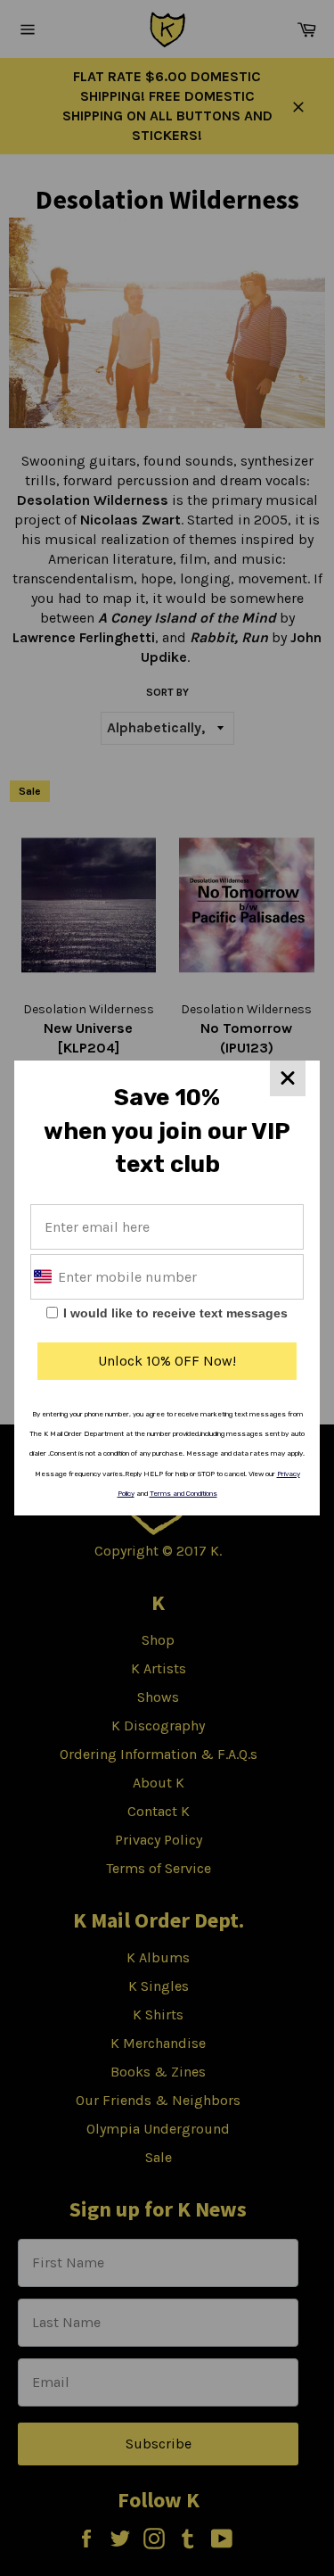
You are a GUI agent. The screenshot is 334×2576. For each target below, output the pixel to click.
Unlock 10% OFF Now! (167, 1361)
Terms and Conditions (183, 1494)
